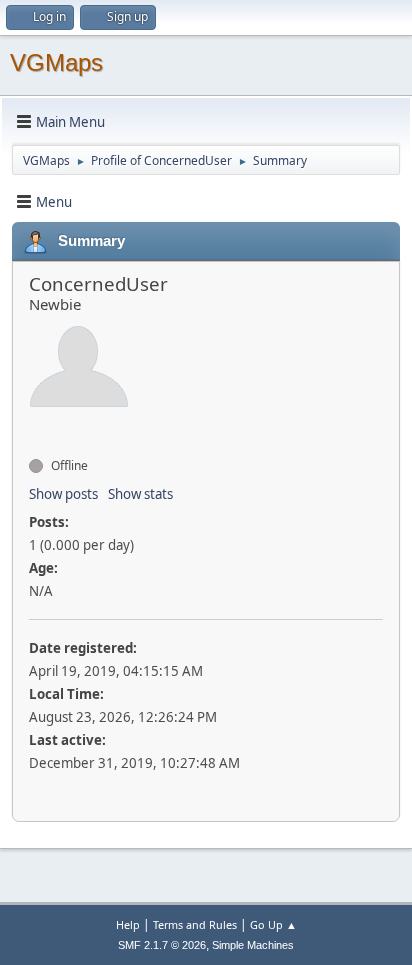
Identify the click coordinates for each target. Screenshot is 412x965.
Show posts (63, 494)
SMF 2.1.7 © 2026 (162, 945)
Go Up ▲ (273, 924)
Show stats (140, 494)
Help (128, 924)
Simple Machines (253, 945)
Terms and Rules (195, 924)
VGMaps (56, 62)
